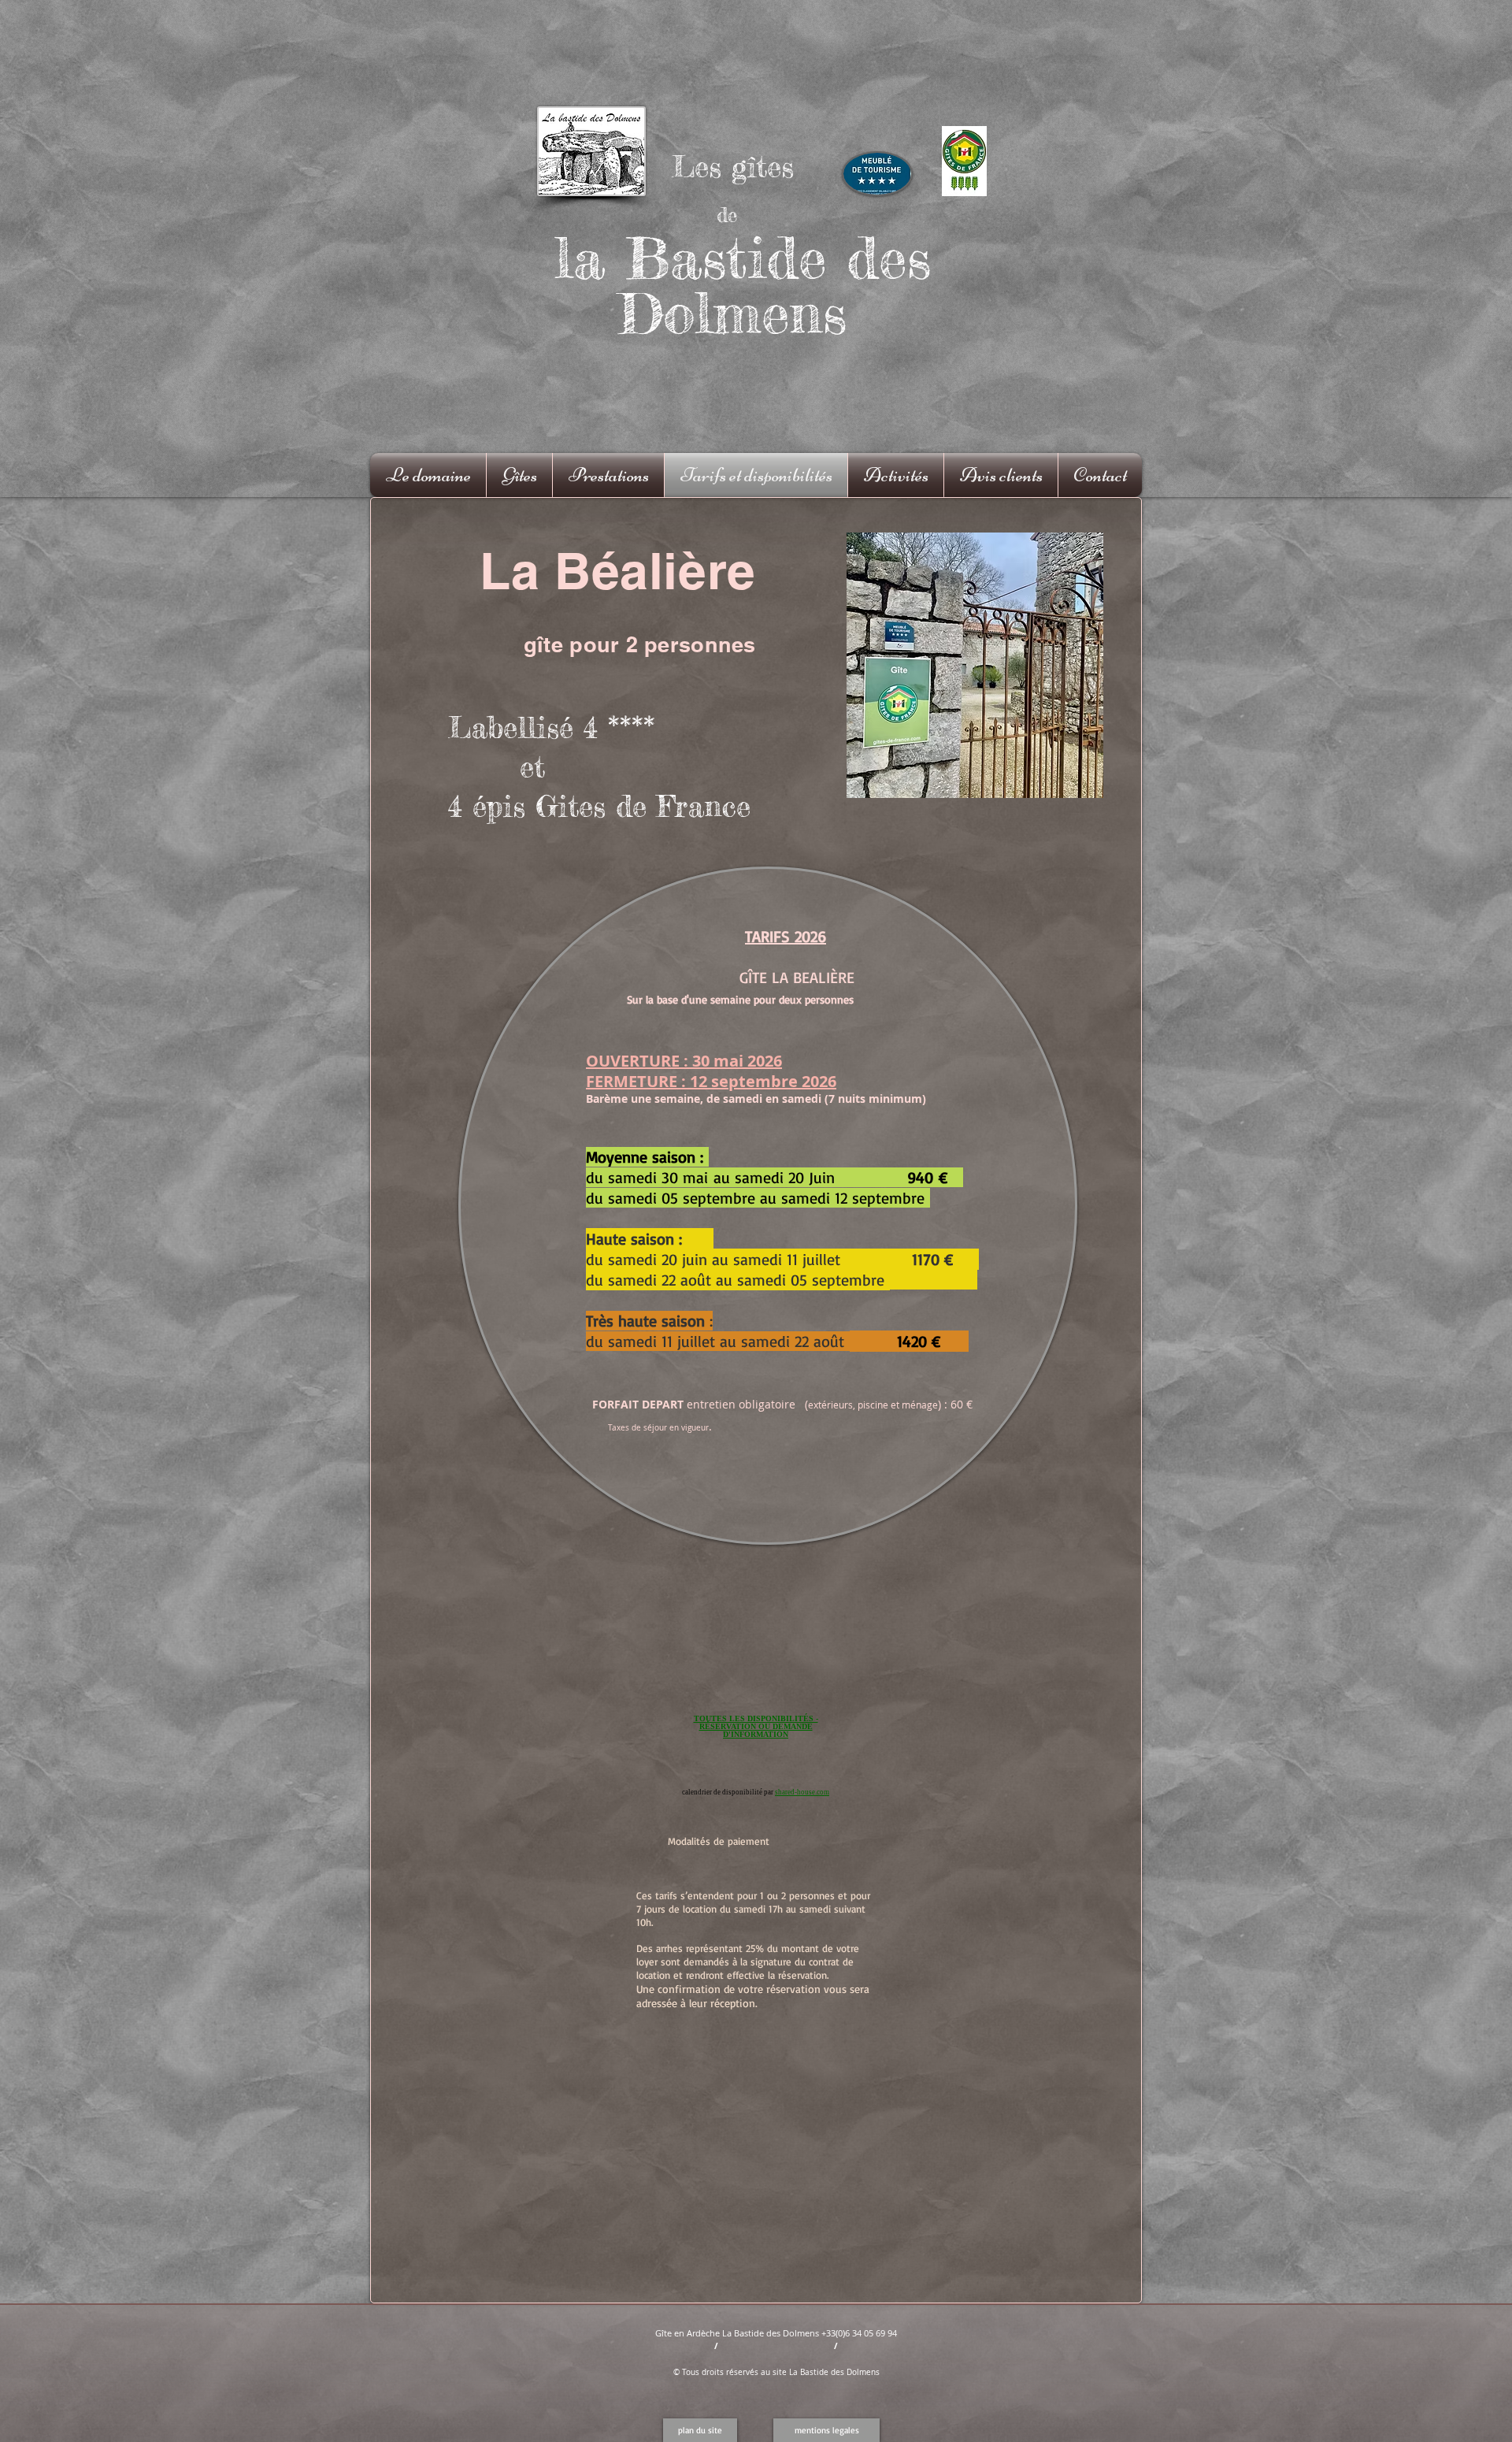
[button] (700, 2430)
